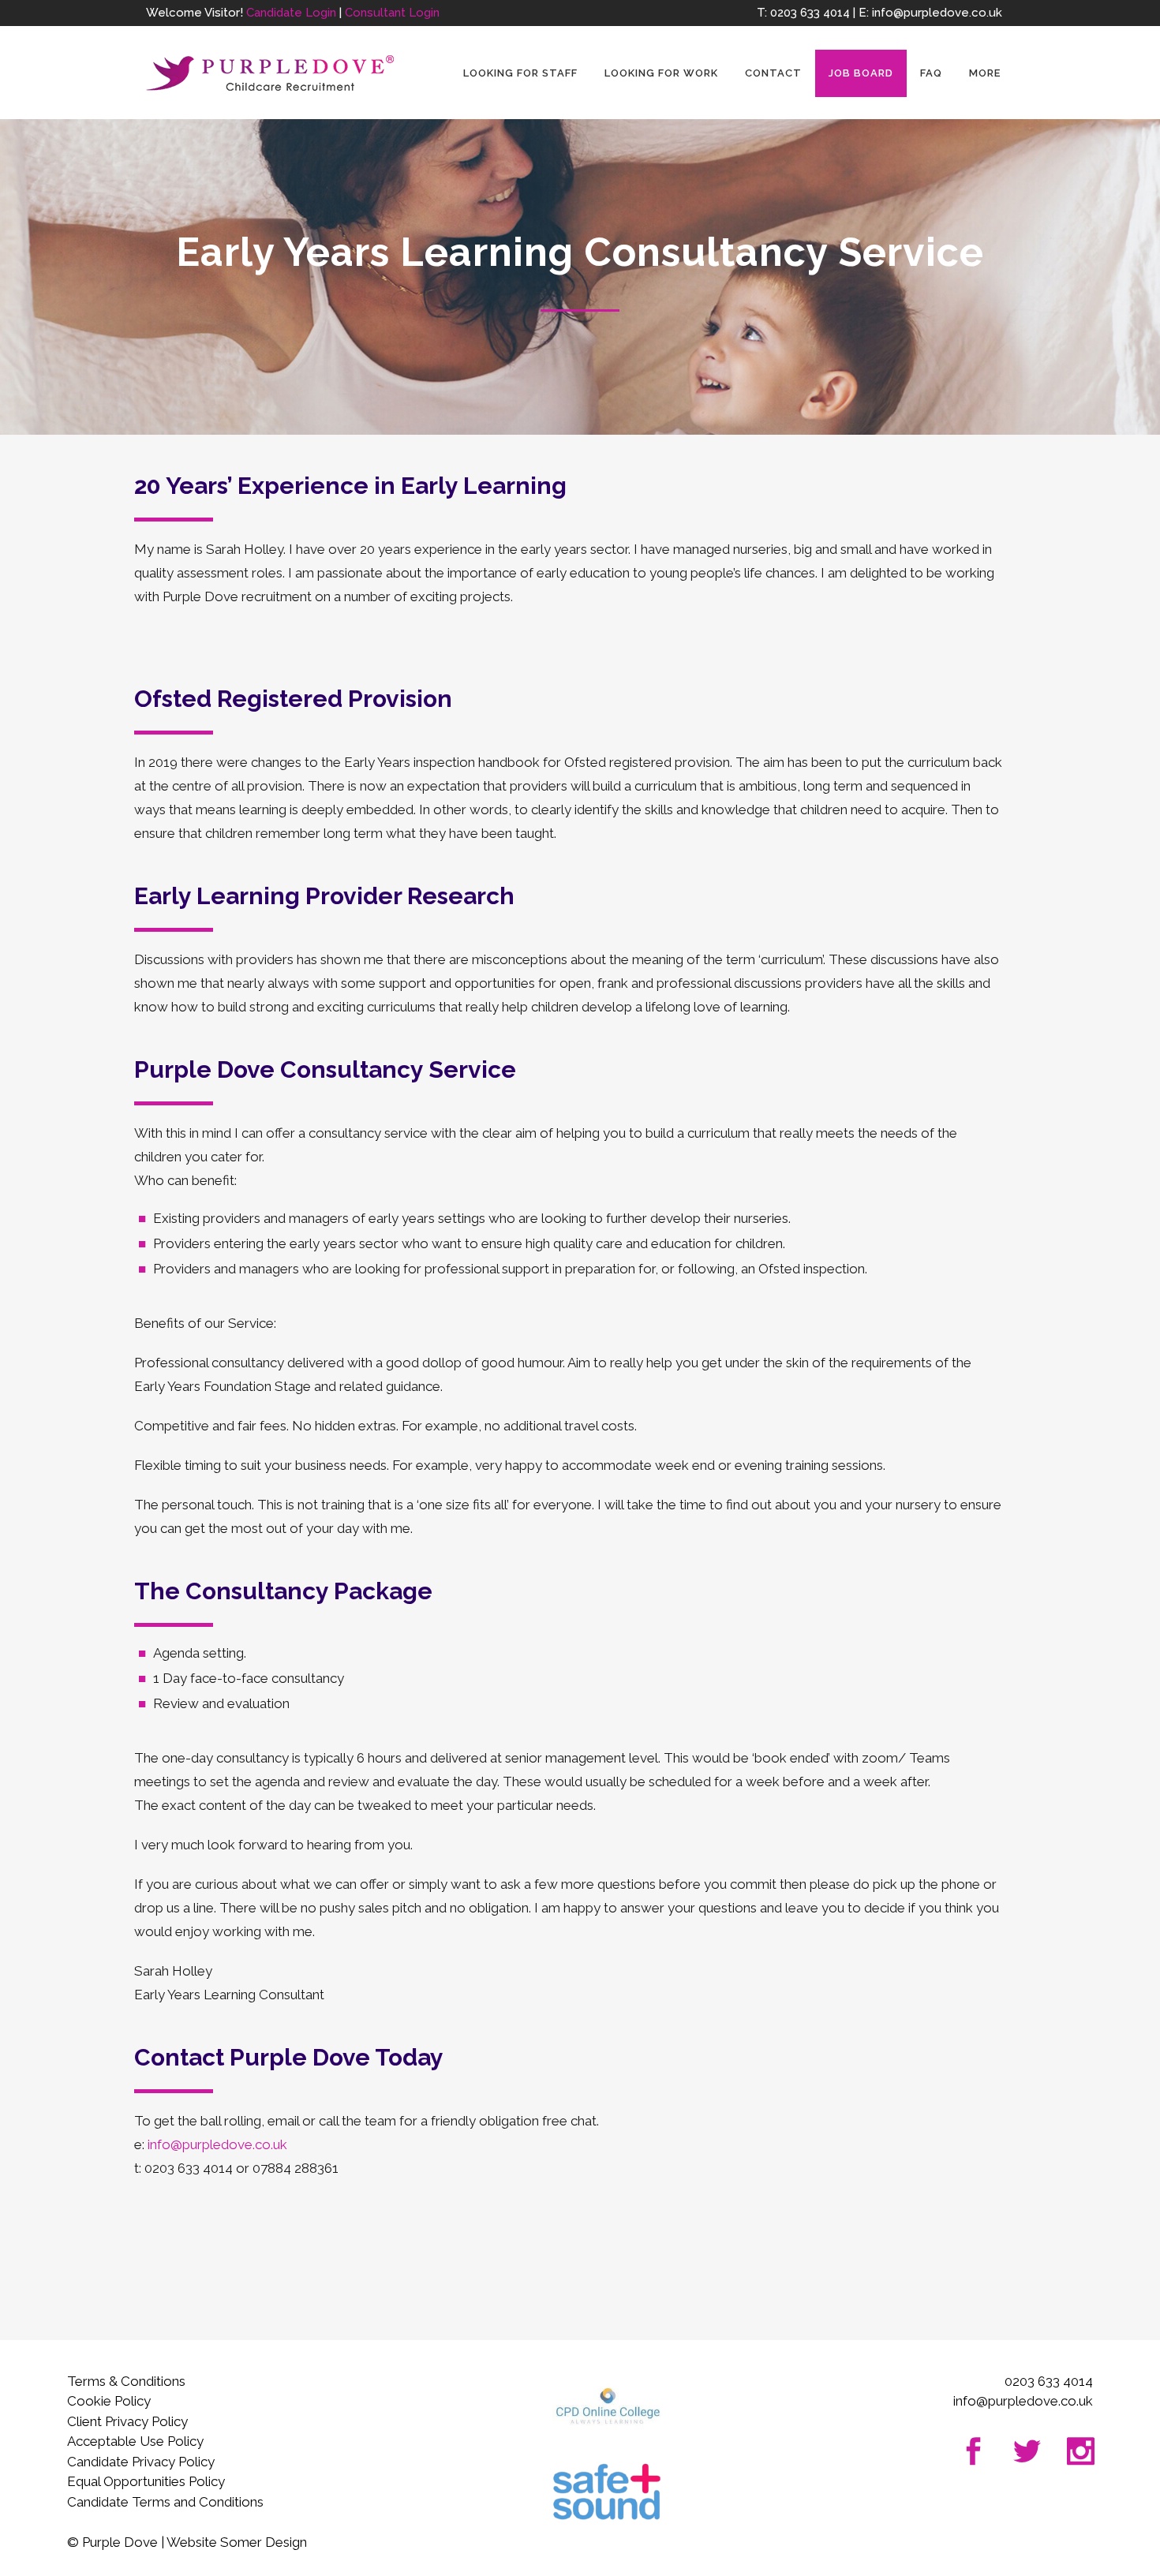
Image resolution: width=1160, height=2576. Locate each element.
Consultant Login (392, 13)
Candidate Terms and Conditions (165, 2502)
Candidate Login (291, 13)
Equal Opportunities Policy (146, 2481)
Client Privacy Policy (127, 2421)
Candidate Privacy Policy (141, 2462)
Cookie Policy (109, 2401)
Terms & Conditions (126, 2381)
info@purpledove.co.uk (937, 13)
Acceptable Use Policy (135, 2441)
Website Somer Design (237, 2542)
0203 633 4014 (810, 13)
